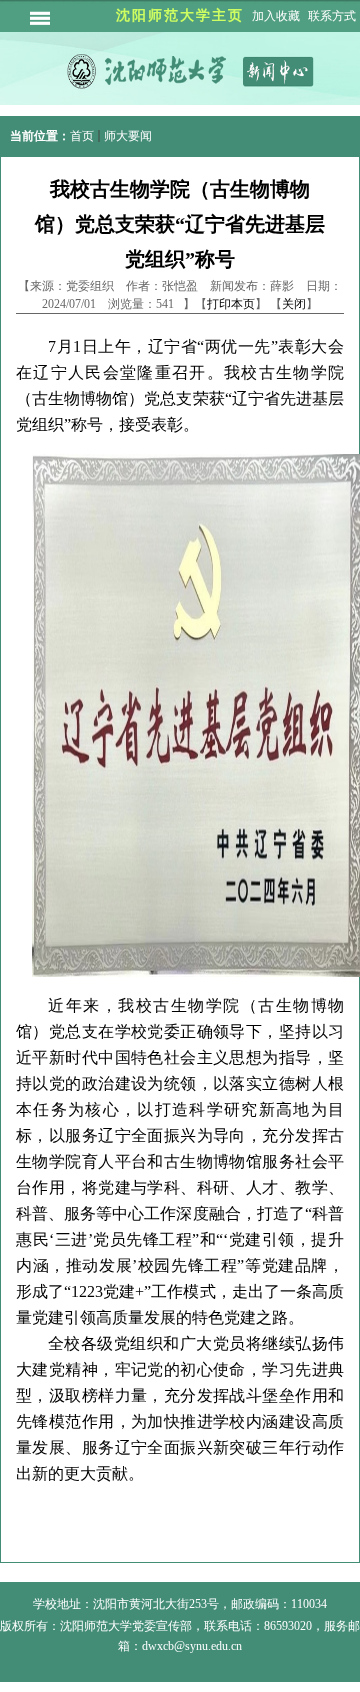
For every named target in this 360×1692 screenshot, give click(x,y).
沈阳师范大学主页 (180, 15)
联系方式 (332, 16)
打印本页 (231, 304)
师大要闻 (128, 136)
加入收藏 (276, 16)
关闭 (294, 304)
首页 (82, 136)
